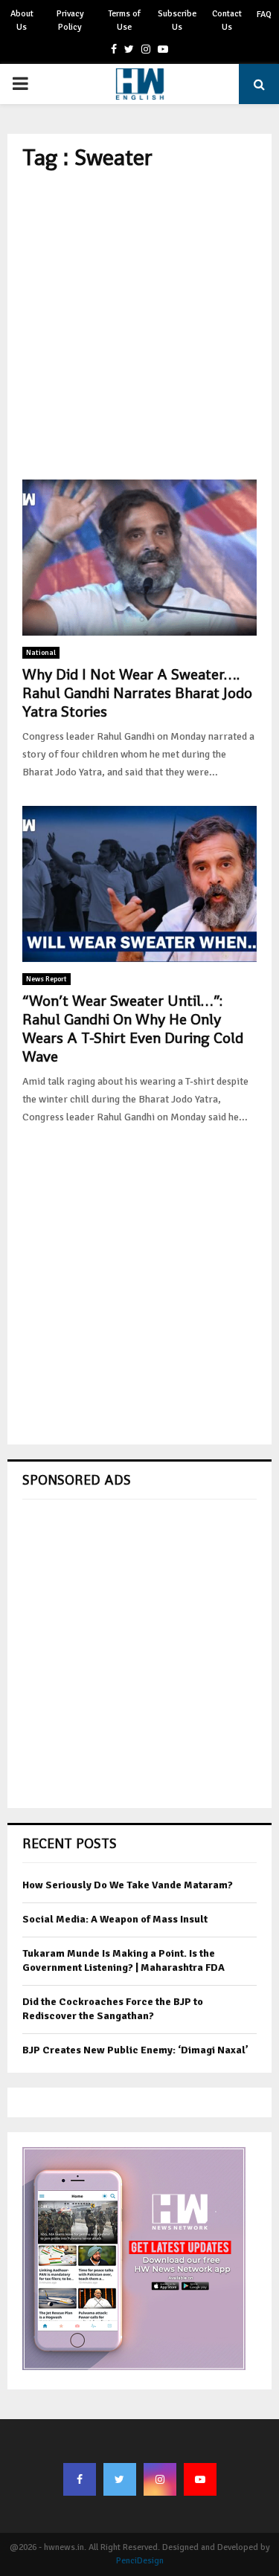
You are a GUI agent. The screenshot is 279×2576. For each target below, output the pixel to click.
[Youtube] (200, 2479)
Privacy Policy (70, 20)
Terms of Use (124, 20)
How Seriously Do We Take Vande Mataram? (128, 1885)
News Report (46, 979)
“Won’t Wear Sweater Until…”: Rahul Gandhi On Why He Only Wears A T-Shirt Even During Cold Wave (133, 1029)
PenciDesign (140, 2561)
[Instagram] (160, 2479)
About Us (22, 20)
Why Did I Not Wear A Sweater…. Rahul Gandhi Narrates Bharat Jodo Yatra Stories (137, 693)
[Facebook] (80, 2479)
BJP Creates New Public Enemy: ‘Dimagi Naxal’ (135, 2050)
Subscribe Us (177, 20)
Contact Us (227, 20)
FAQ (264, 14)
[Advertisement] (139, 325)
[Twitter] (120, 2479)
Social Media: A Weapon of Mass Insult (115, 1919)
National (41, 653)
